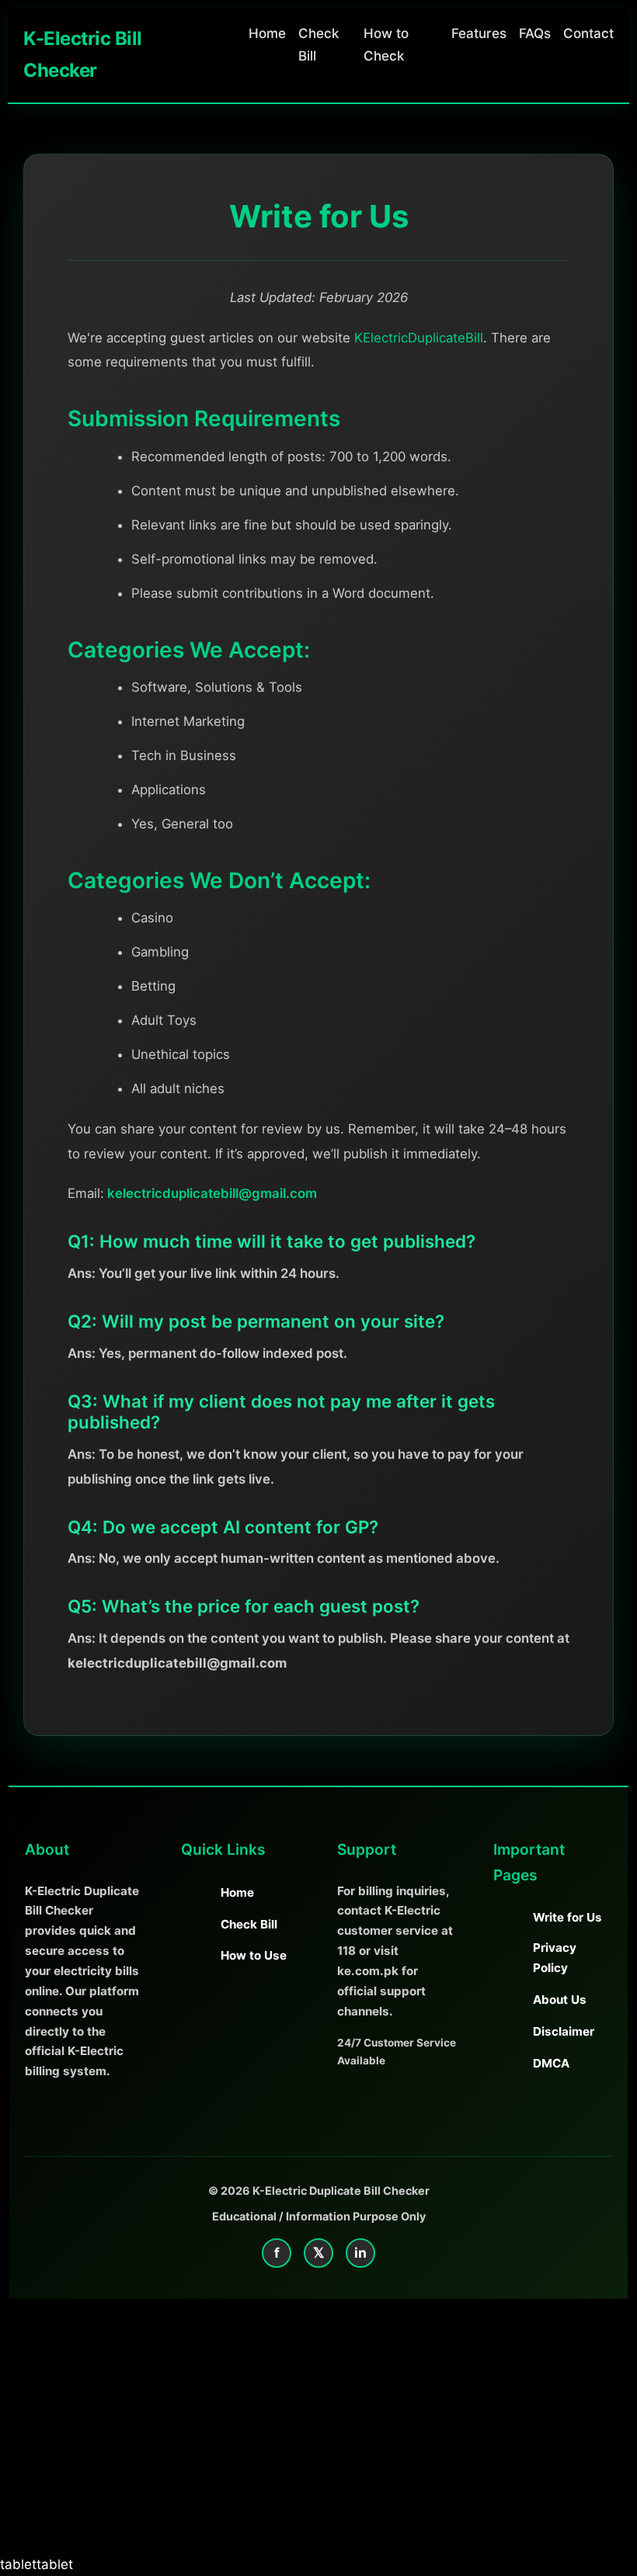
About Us (560, 2000)
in (360, 2253)
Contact (588, 33)
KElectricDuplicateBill (419, 338)
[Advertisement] (318, 2439)
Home (267, 33)
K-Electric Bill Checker (83, 54)
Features (479, 33)
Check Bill (249, 1924)
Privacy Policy (555, 1958)
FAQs (535, 33)
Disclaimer (564, 2031)
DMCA (551, 2063)
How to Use (254, 1955)
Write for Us (567, 1917)
